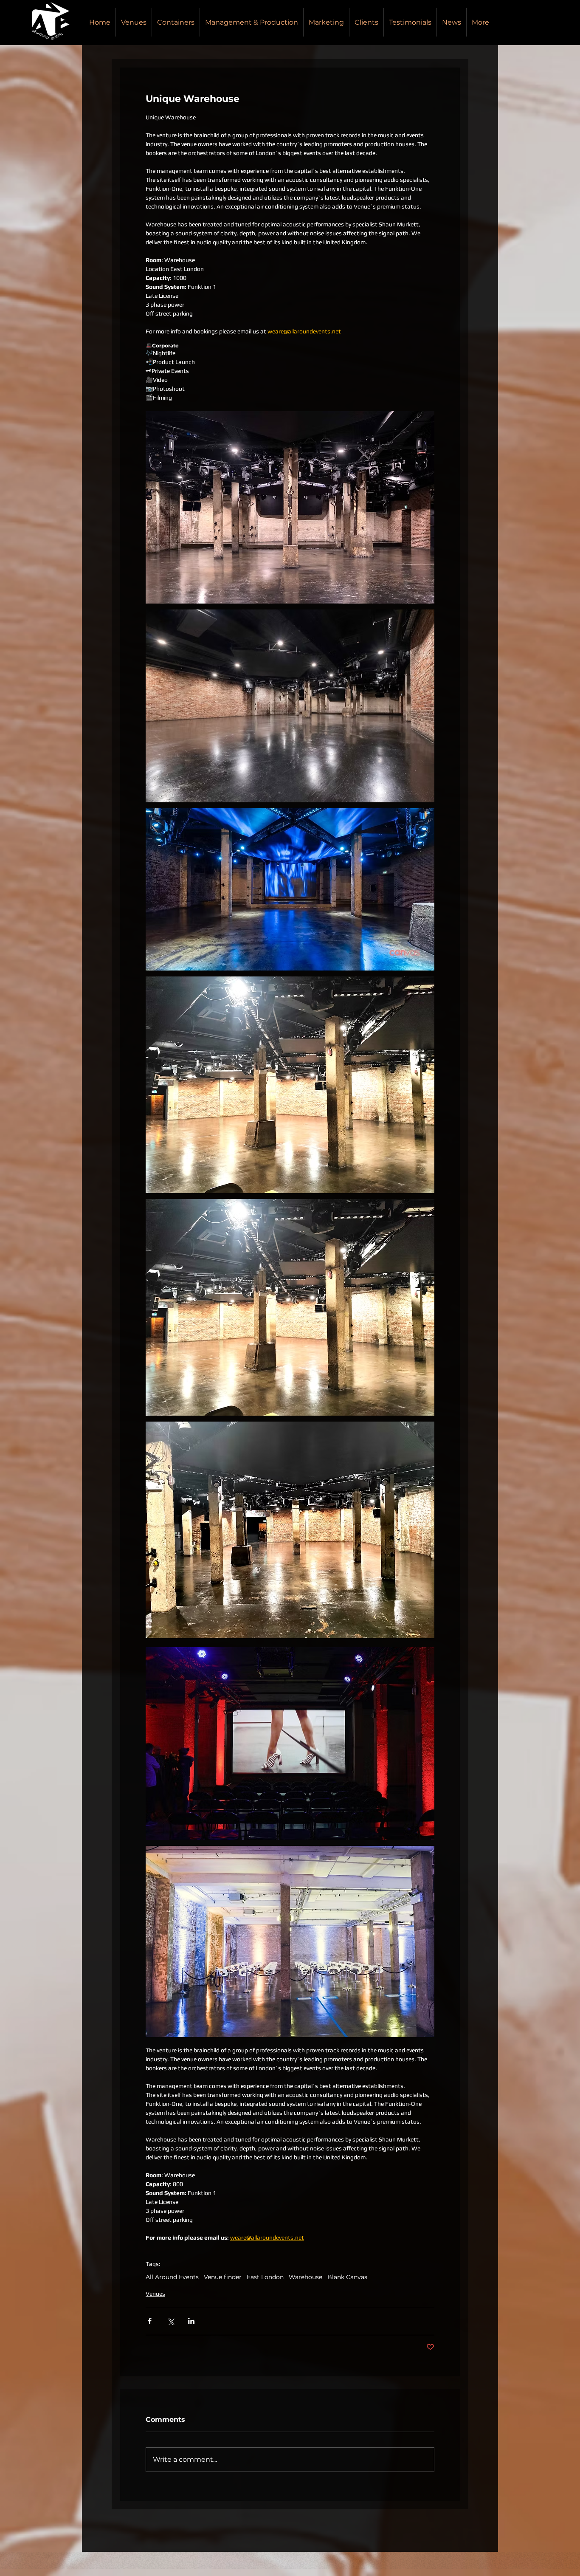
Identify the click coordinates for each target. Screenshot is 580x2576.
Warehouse (305, 2277)
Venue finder (223, 2277)
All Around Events (172, 2277)
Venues (155, 2294)
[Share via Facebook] (150, 2321)
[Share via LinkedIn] (191, 2321)
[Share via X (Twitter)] (170, 2321)
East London (265, 2277)
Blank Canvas (347, 2277)
